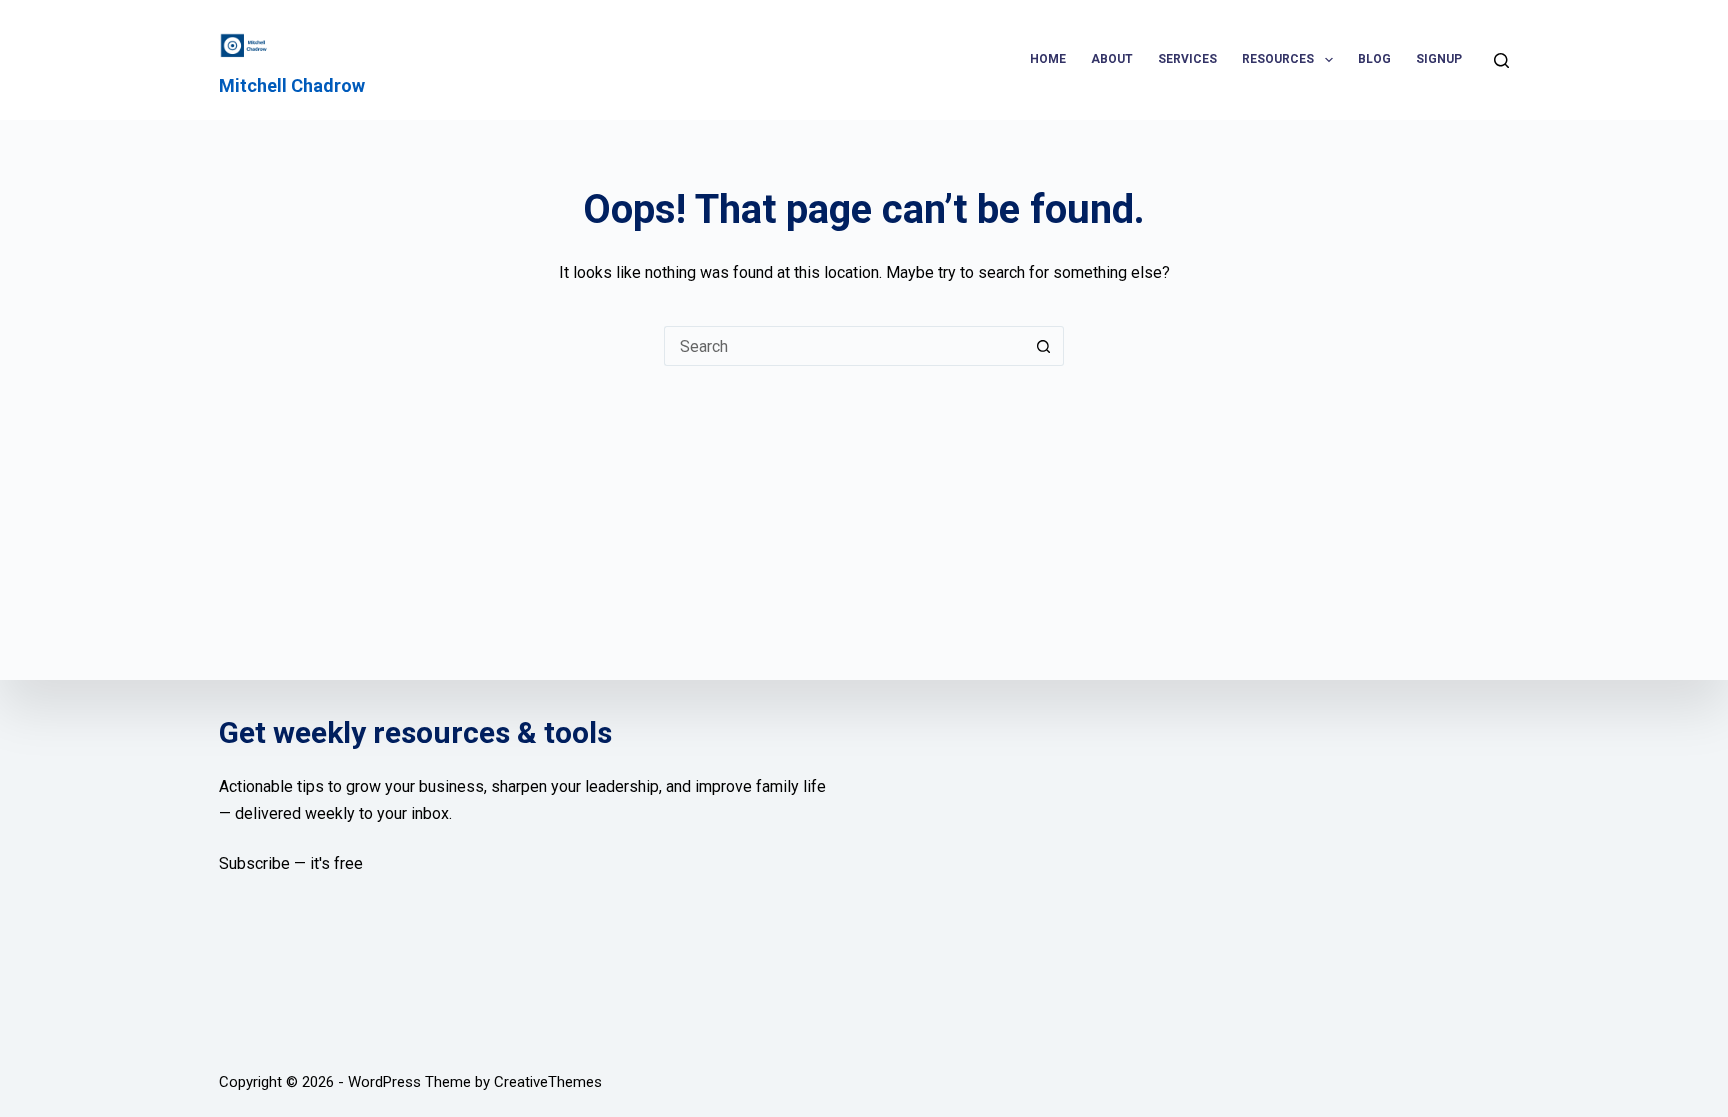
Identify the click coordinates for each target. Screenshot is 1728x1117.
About (1112, 59)
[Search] (1501, 60)
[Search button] (1044, 346)
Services (1187, 59)
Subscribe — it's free (291, 863)
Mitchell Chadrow (292, 85)
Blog (1374, 59)
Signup (1439, 59)
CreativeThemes (548, 1082)
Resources (1278, 59)
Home (1048, 59)
